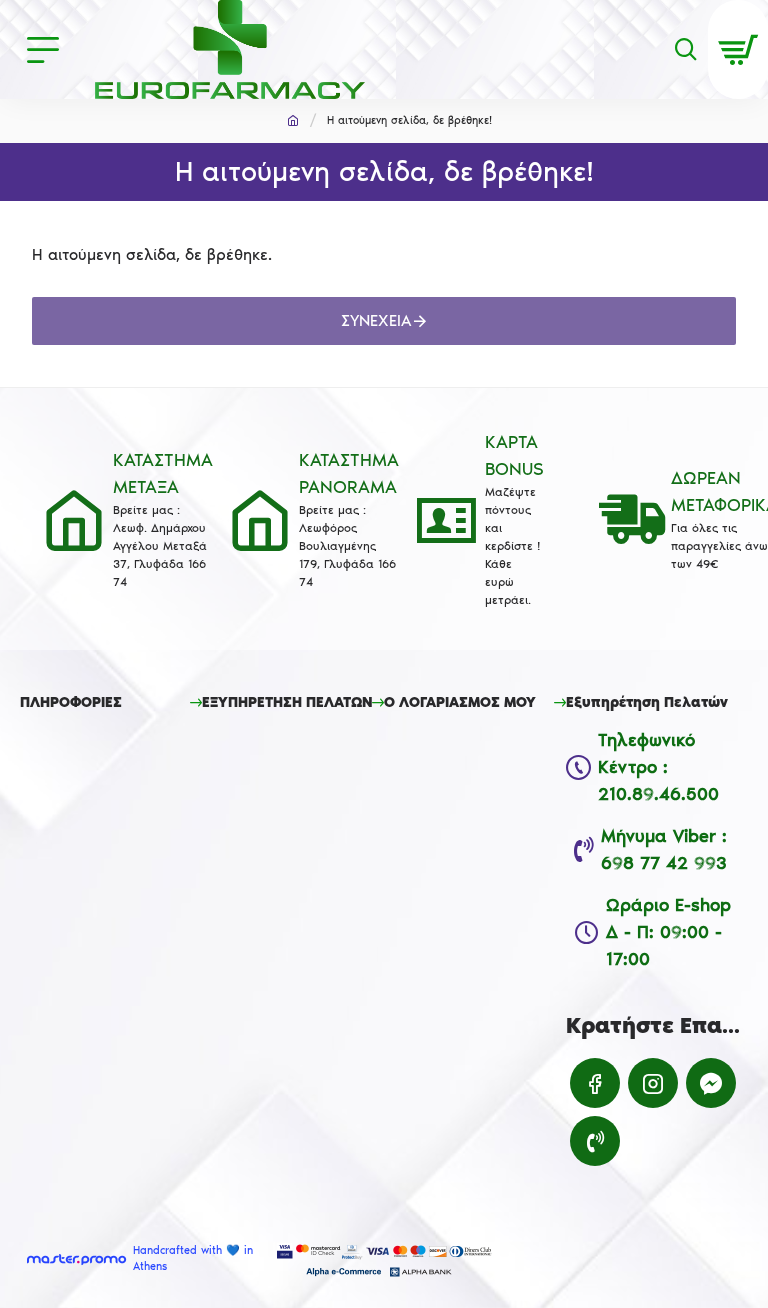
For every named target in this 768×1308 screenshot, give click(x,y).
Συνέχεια (376, 320)
